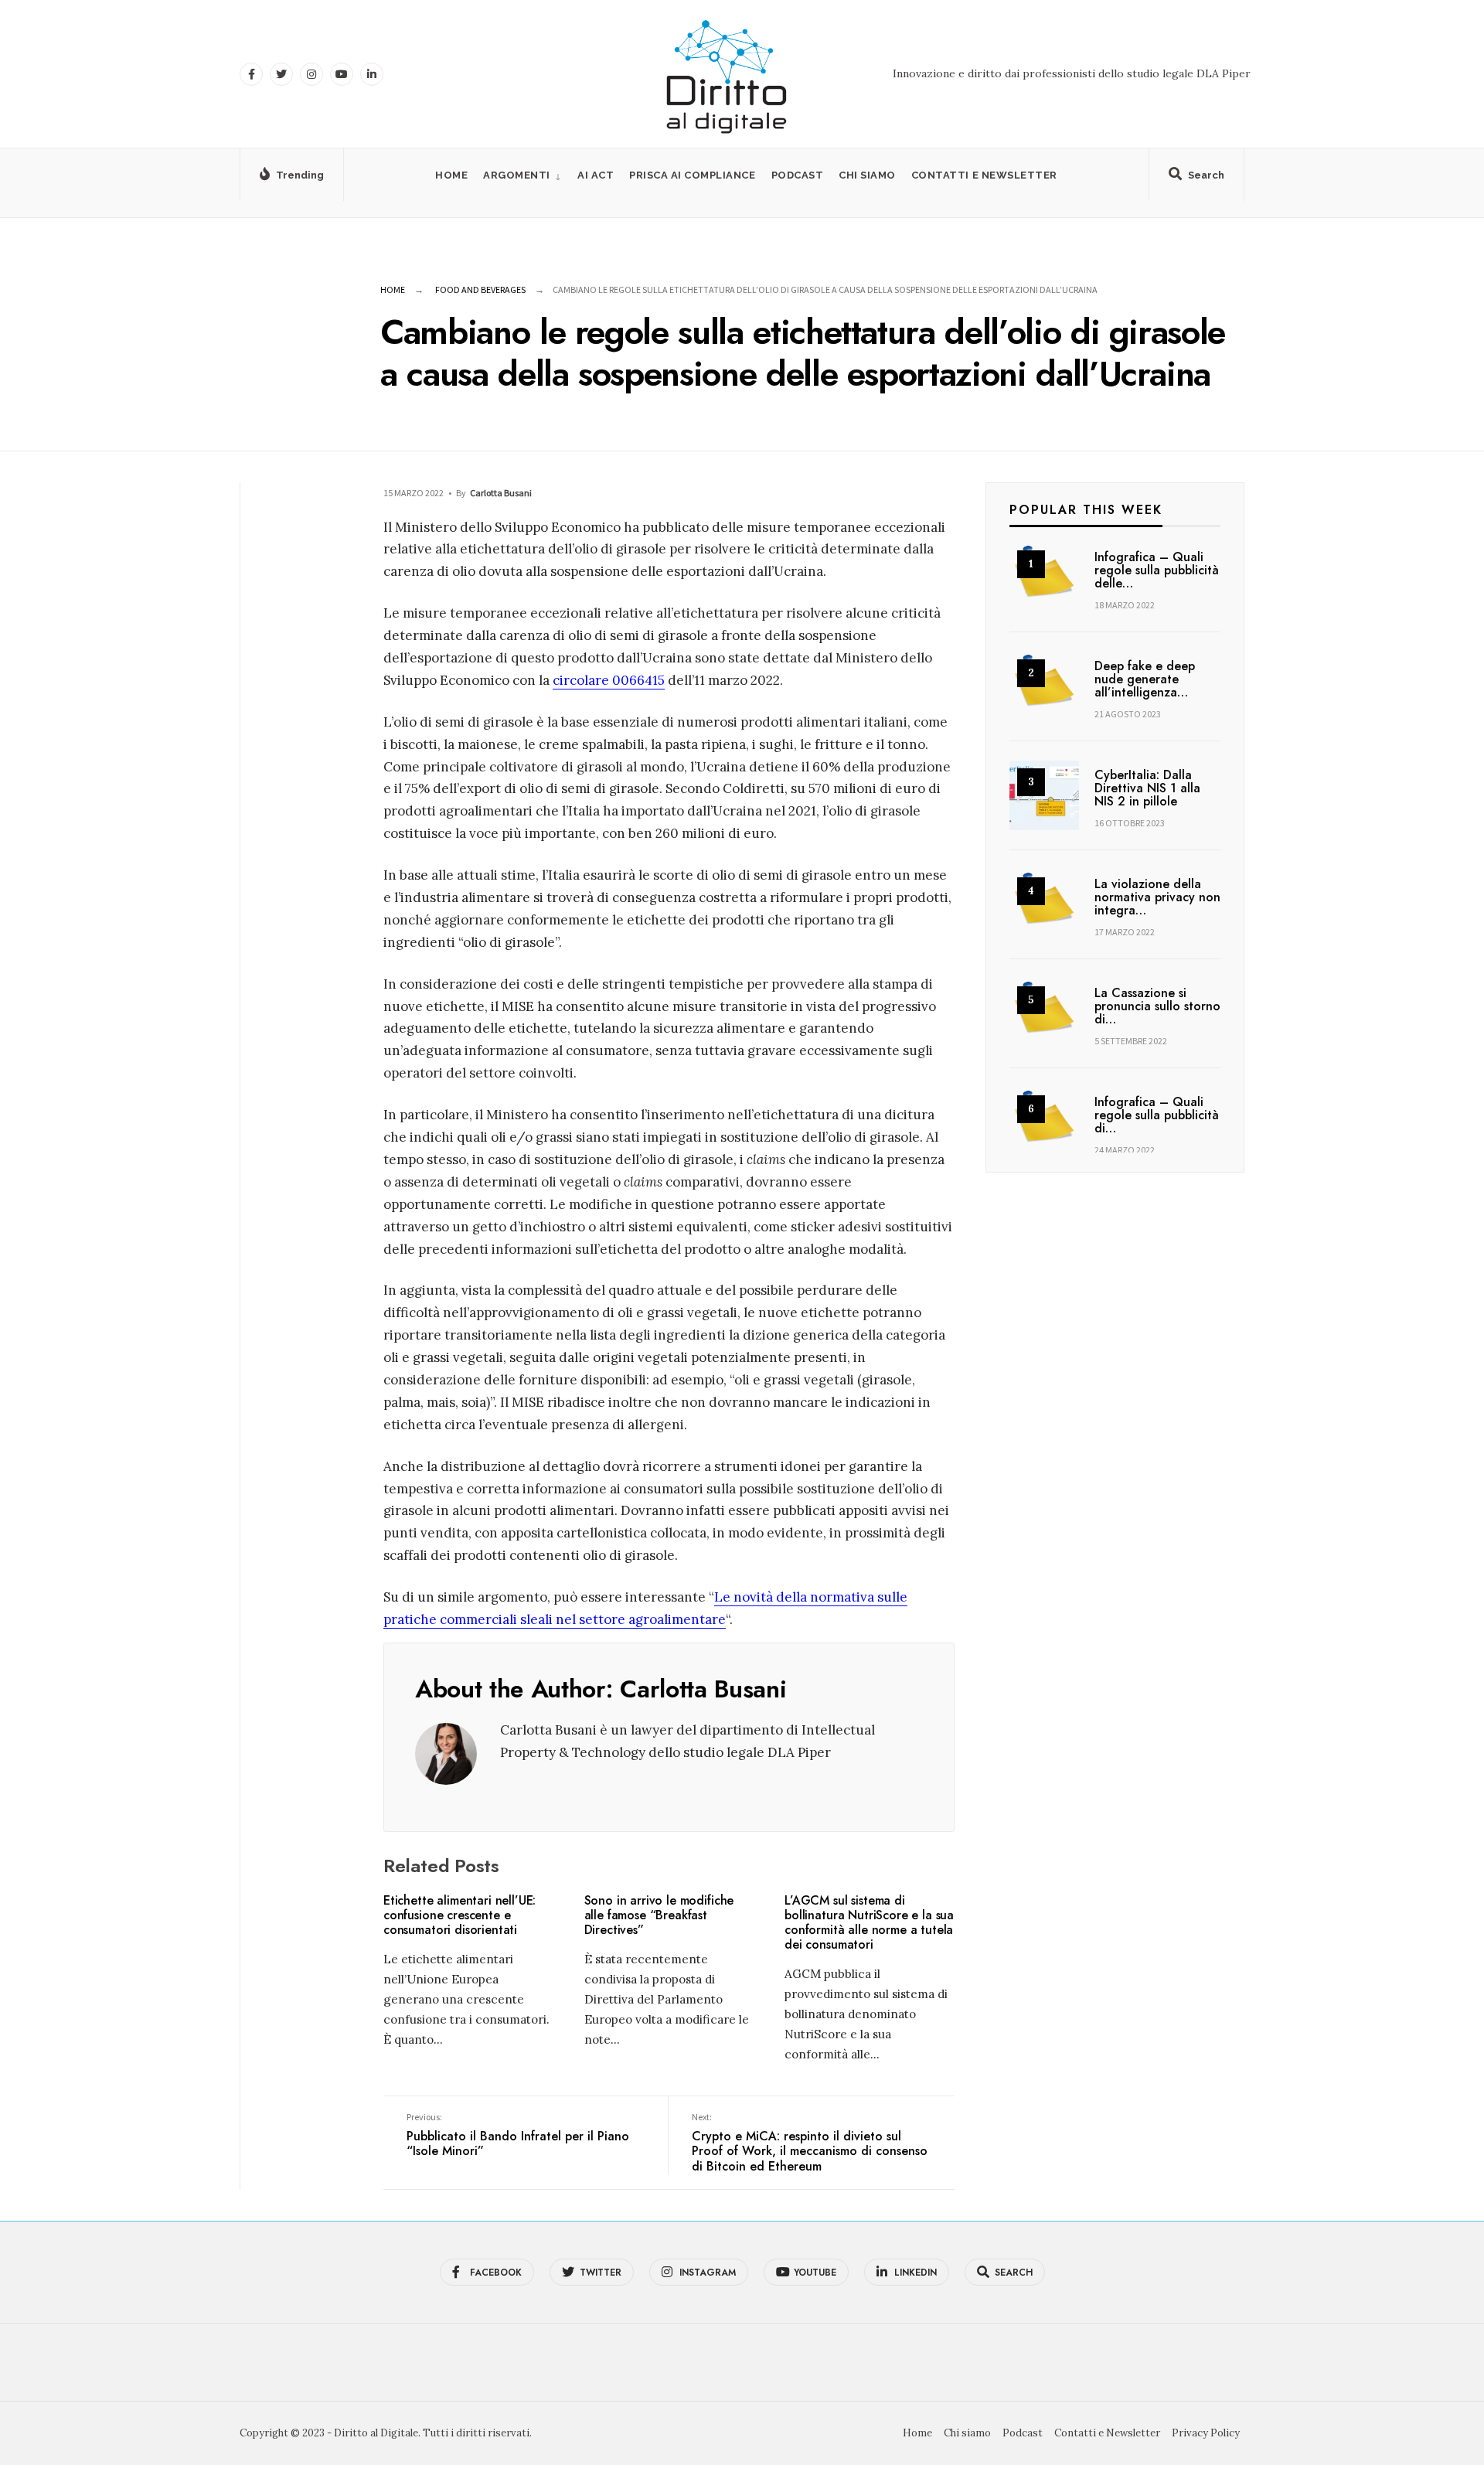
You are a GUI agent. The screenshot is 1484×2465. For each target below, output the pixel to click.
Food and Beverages (480, 289)
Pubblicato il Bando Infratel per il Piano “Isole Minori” (518, 2136)
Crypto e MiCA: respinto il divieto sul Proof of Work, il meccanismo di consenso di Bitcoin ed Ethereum (810, 2143)
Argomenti (517, 175)
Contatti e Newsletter (984, 175)
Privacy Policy (1206, 2433)
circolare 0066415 (609, 680)
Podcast (798, 175)
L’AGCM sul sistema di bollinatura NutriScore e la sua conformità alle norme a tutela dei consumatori (869, 1923)
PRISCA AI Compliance (692, 175)
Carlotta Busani (501, 493)
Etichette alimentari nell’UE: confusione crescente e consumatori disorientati (459, 1915)
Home (451, 175)
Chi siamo (867, 175)
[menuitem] (522, 175)
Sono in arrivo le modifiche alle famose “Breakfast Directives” (659, 1915)
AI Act (596, 175)
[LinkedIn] (372, 74)
